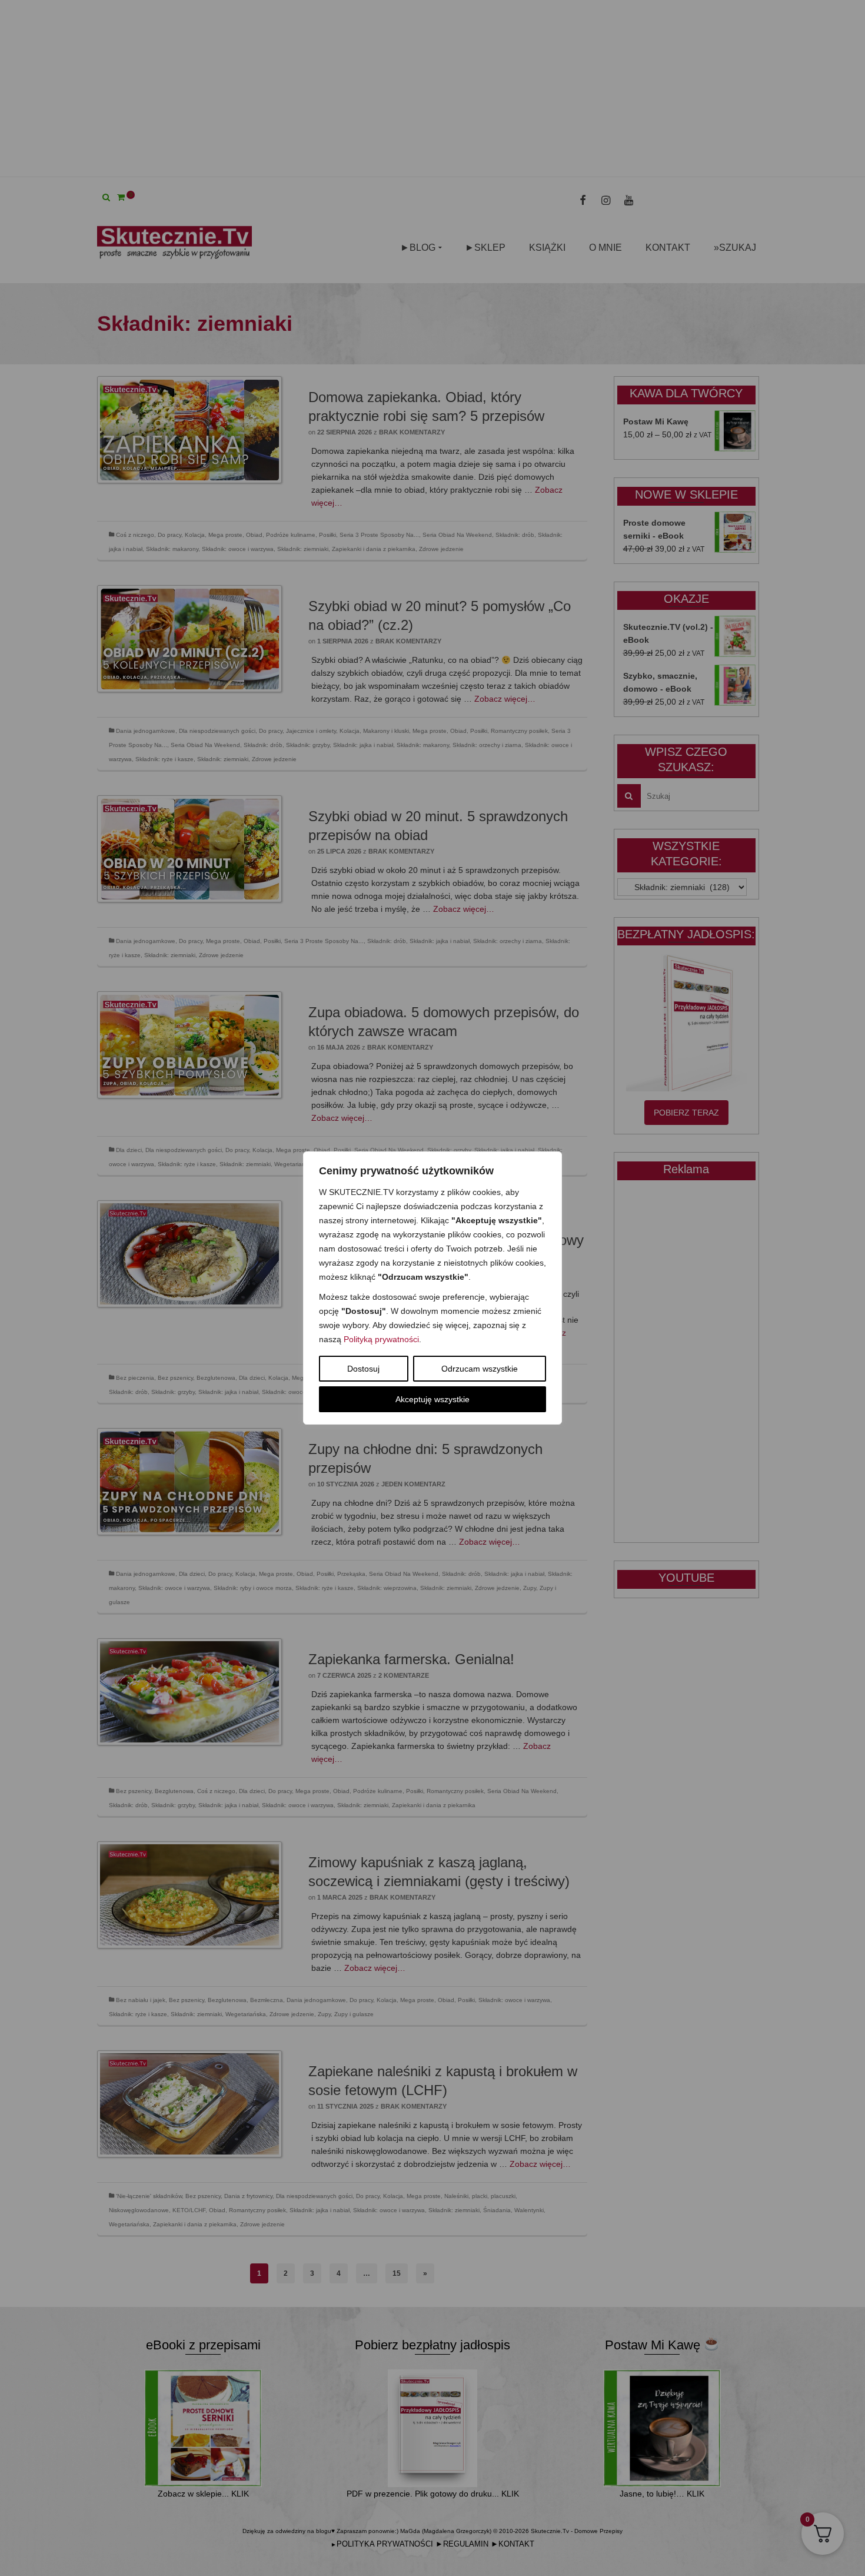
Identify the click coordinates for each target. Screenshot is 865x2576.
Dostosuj (363, 1369)
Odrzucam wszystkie (480, 1369)
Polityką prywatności (381, 1339)
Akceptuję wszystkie (432, 1399)
